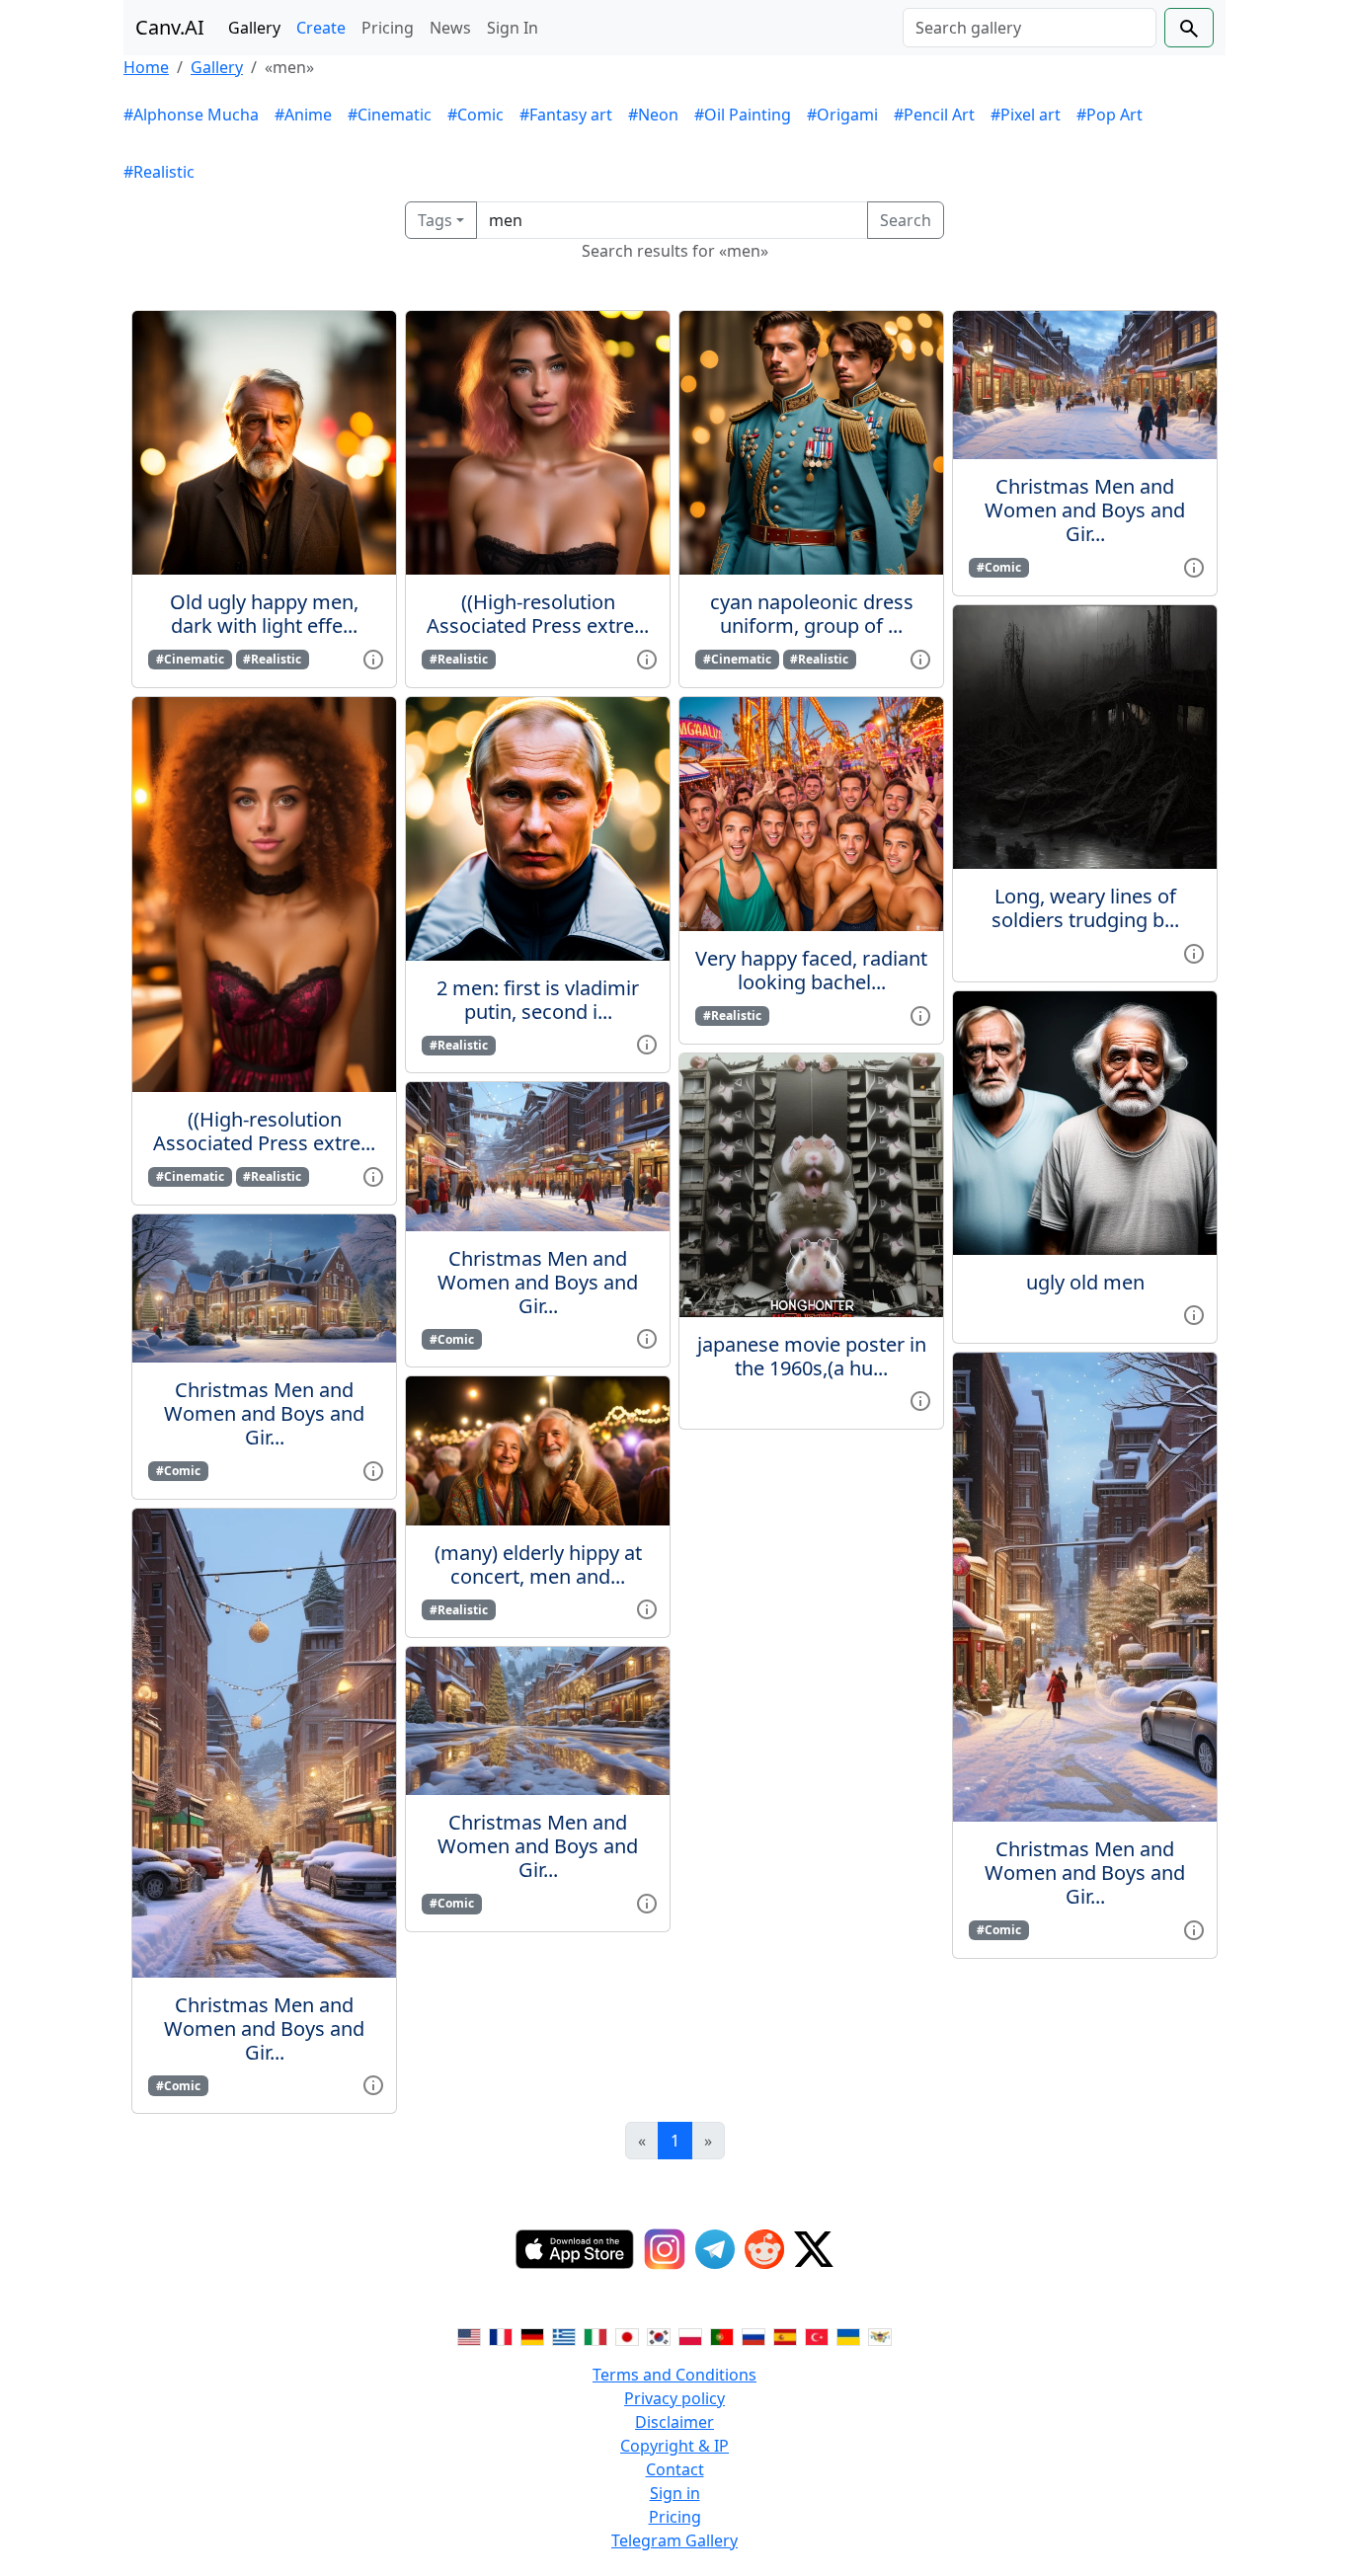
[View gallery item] (373, 658)
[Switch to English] (469, 2335)
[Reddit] (764, 2249)
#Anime (303, 115)
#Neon (653, 115)
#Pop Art (1110, 115)
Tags (435, 220)
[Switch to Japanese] (627, 2335)
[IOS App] (575, 2249)
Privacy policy (674, 2398)
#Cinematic (390, 115)
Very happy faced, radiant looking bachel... (811, 970)
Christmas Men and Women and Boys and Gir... (264, 1413)
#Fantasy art (566, 115)
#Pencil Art (934, 115)
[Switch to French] (501, 2335)
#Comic (476, 115)
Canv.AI (170, 27)
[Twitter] (814, 2249)
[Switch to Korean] (659, 2335)
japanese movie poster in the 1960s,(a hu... (812, 1356)
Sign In (513, 28)
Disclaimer (674, 2422)
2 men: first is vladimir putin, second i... (538, 1000)
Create (321, 28)
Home (146, 67)
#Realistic (159, 172)
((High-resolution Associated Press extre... (264, 1131)
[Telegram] (715, 2249)
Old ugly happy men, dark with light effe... (264, 614)
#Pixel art (1026, 115)
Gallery (254, 28)
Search (906, 220)
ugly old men (1085, 1282)
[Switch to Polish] (690, 2335)
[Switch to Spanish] (785, 2335)
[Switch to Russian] (754, 2335)
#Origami (842, 115)
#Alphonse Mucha (191, 115)
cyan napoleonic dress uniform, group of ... (812, 614)
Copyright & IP (674, 2446)
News (450, 28)
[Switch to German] (532, 2335)
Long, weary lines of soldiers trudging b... (1085, 908)
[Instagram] (665, 2249)
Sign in (675, 2493)
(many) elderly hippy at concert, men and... (538, 1564)
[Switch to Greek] (564, 2335)
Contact (675, 2469)
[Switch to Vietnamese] (880, 2335)
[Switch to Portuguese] (722, 2335)
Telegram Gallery (674, 2540)
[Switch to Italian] (595, 2335)
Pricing (388, 28)
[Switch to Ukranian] (848, 2335)
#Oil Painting (743, 115)
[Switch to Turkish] (817, 2335)
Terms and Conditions (674, 2375)
